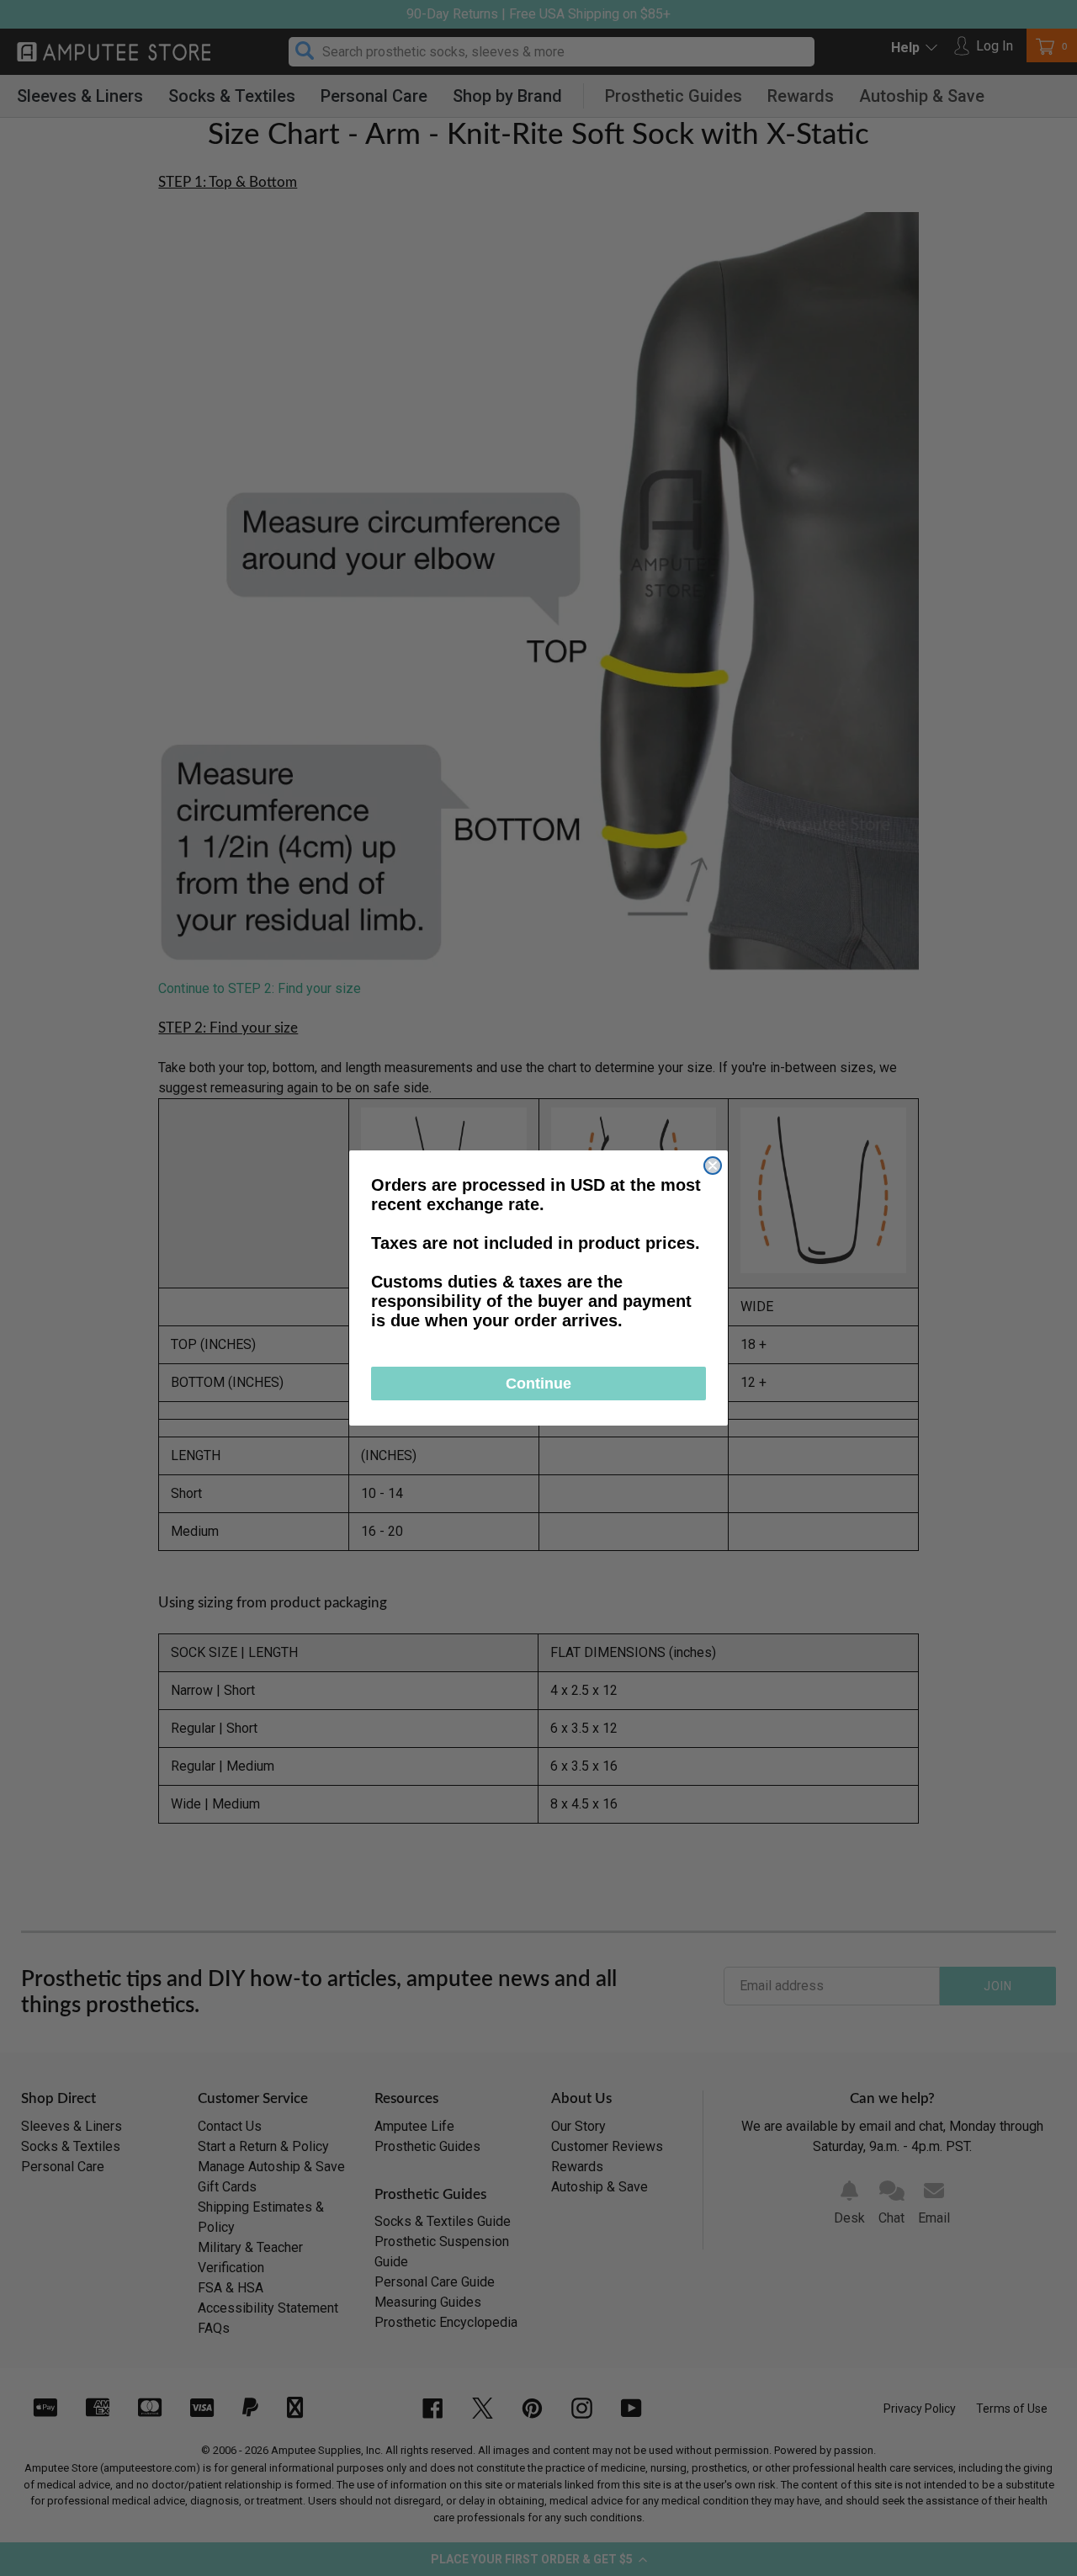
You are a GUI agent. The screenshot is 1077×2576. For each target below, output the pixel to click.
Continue (538, 1384)
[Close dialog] (713, 1166)
